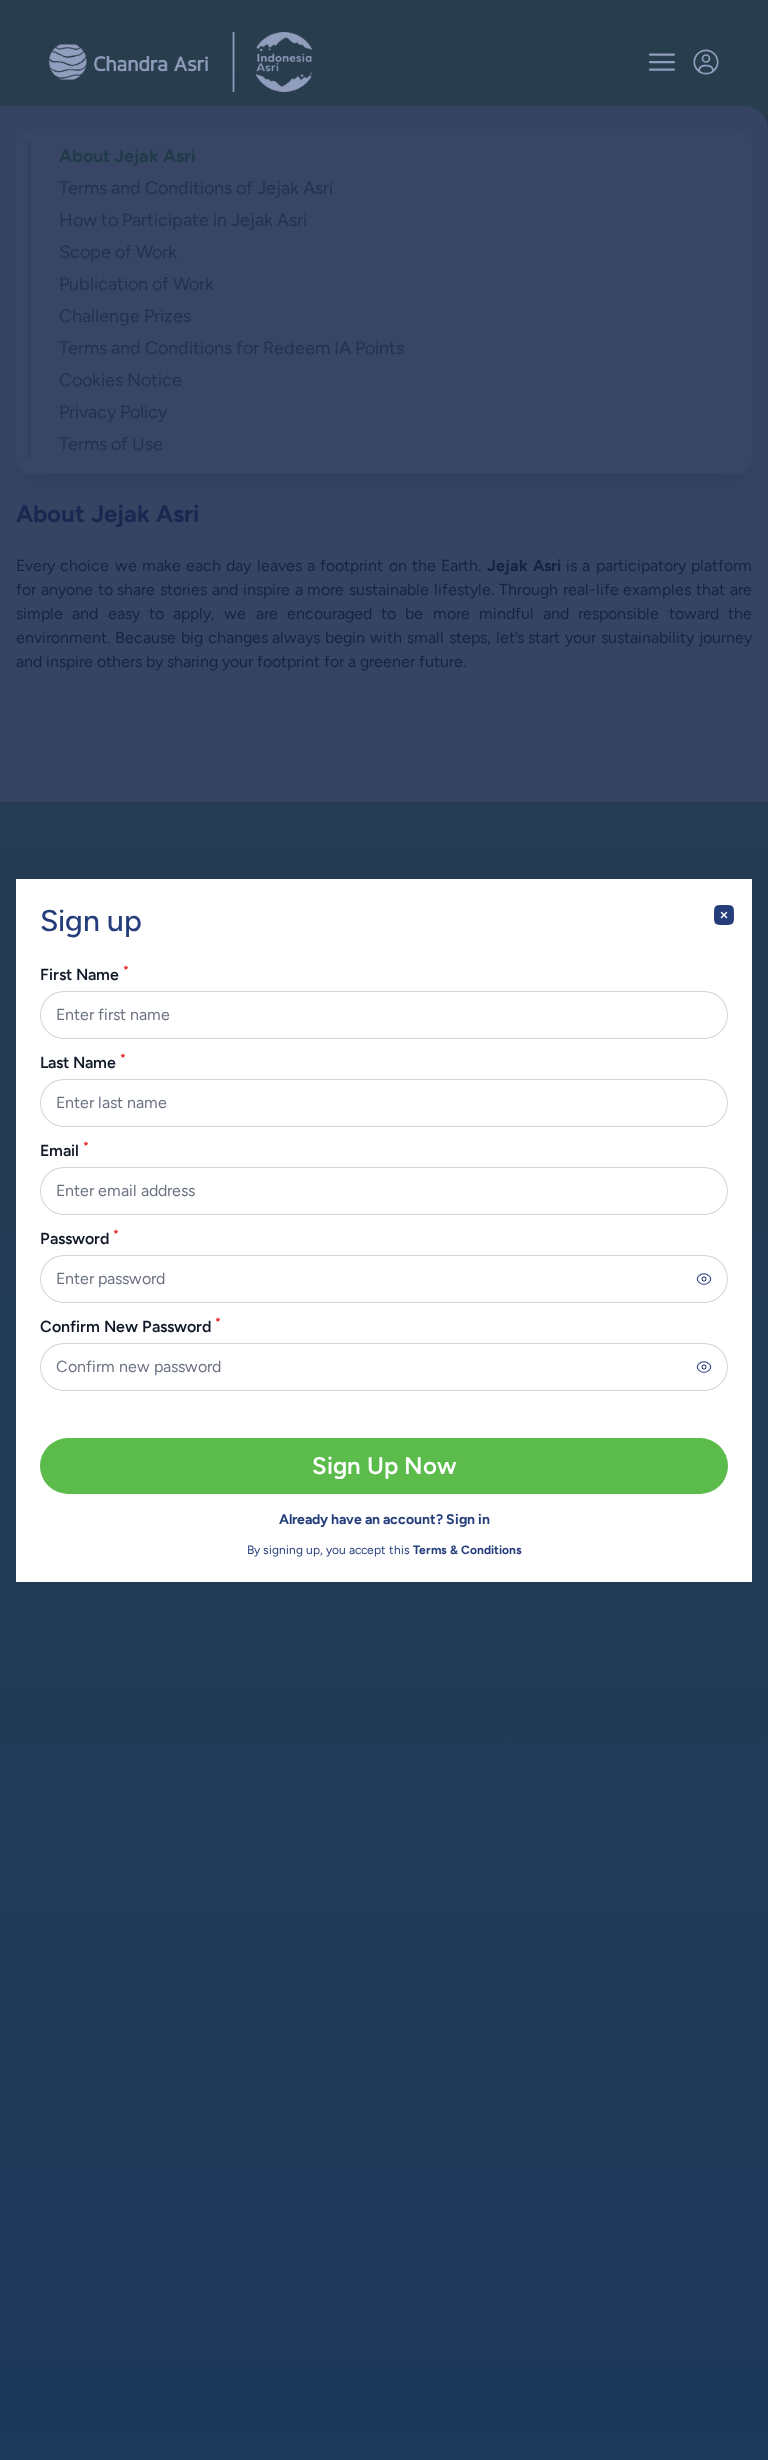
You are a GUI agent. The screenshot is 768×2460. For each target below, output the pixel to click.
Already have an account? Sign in (384, 1519)
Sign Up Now (384, 1465)
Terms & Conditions (467, 1550)
